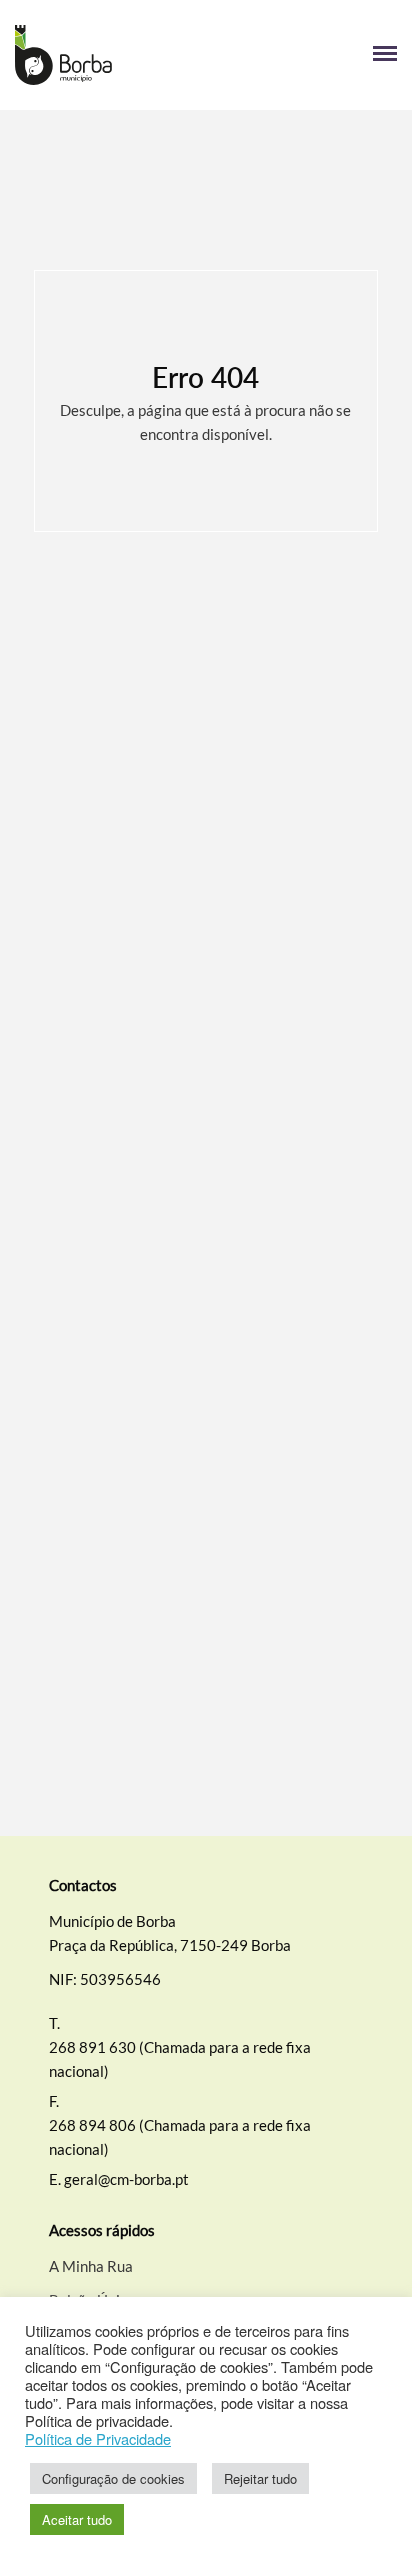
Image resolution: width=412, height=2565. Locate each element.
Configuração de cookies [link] (113, 2478)
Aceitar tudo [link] (77, 2519)
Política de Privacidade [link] (98, 2439)
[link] (110, 55)
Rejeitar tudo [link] (260, 2478)
